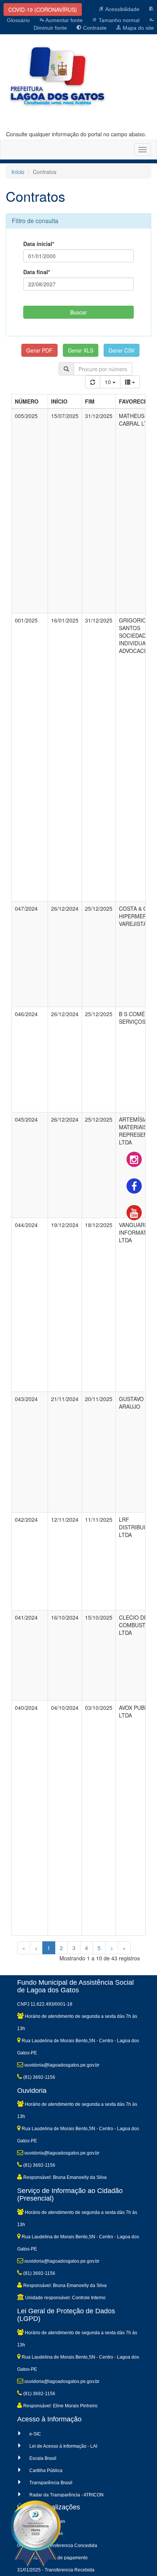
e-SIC (35, 2434)
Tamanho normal (118, 20)
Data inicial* (39, 244)
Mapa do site (138, 28)
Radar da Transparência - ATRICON (66, 2495)
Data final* (37, 272)
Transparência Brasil (51, 2483)
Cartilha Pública (46, 2471)
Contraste (94, 28)
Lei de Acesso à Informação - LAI (63, 2446)
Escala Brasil (43, 2458)
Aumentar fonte (63, 20)
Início (18, 172)
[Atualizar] (93, 382)
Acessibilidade (122, 9)
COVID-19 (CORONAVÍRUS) (43, 10)
